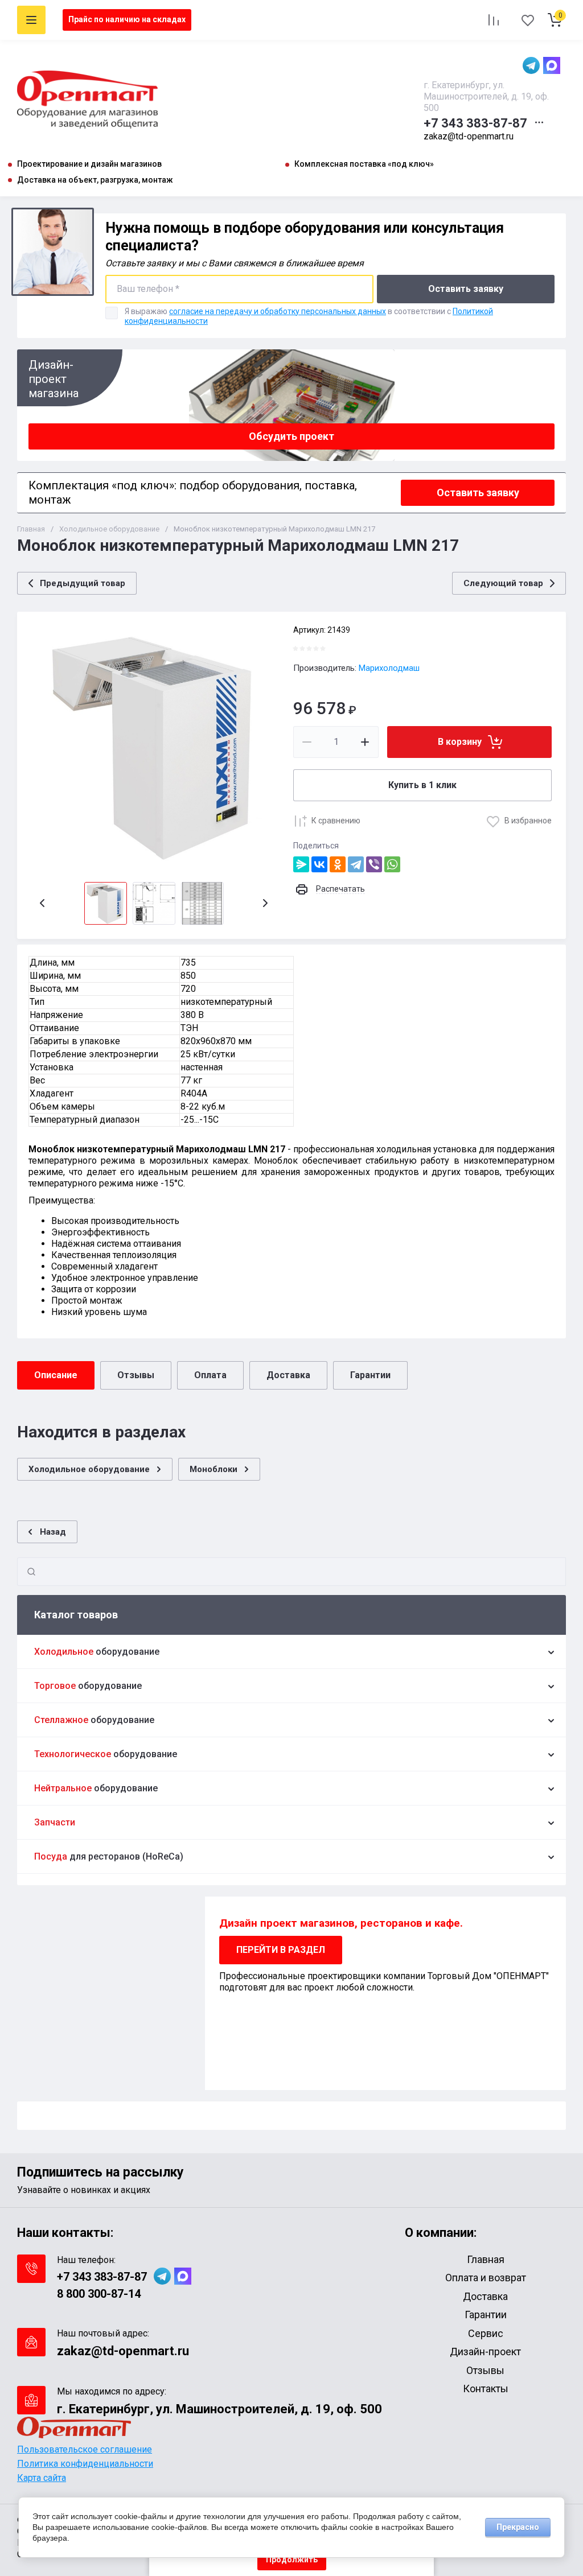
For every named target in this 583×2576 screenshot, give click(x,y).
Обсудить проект (291, 436)
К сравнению (336, 821)
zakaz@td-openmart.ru (469, 136)
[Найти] (31, 1572)
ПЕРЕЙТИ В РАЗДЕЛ (281, 1950)
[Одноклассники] (338, 864)
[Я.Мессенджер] (301, 864)
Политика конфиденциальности (85, 2464)
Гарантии (370, 1375)
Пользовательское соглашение (85, 2449)
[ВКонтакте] (319, 864)
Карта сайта (42, 2478)
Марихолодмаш (389, 668)
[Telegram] (356, 864)
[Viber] (374, 864)
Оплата (210, 1375)
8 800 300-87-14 (99, 2294)
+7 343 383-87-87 (475, 123)
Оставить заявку (466, 289)
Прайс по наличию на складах (127, 19)
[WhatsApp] (392, 864)
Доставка (288, 1375)
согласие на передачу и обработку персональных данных (278, 311)
